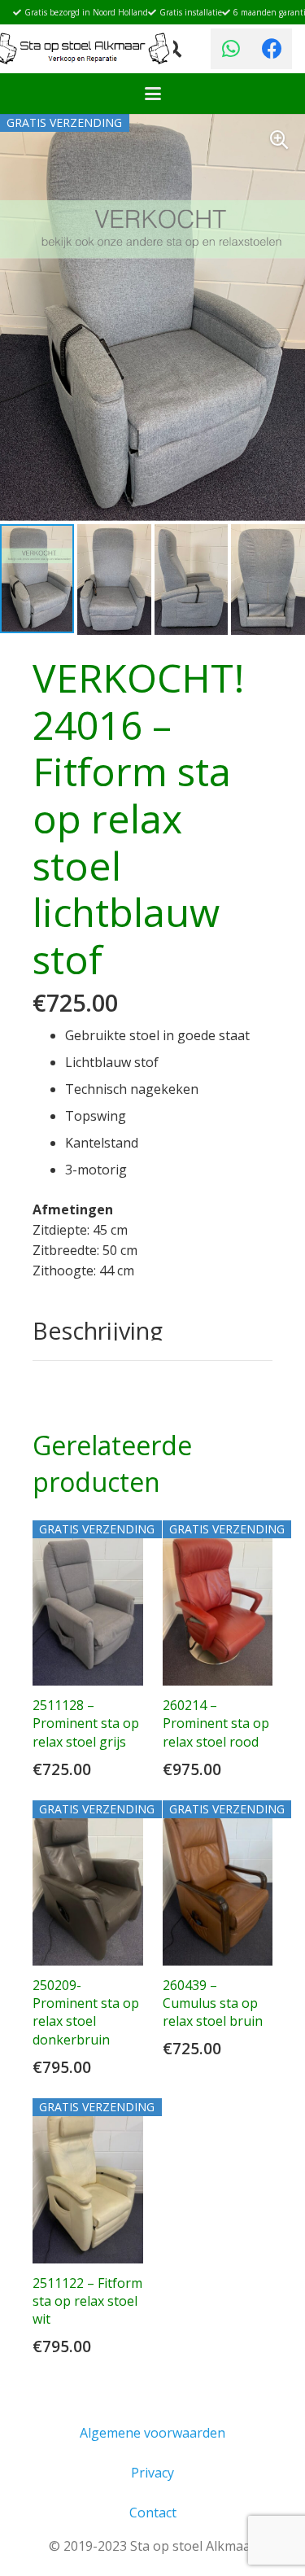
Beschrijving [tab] (98, 1330)
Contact (153, 2513)
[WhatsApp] (231, 49)
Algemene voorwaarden (152, 2433)
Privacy (152, 2473)
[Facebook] (272, 49)
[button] (153, 94)
